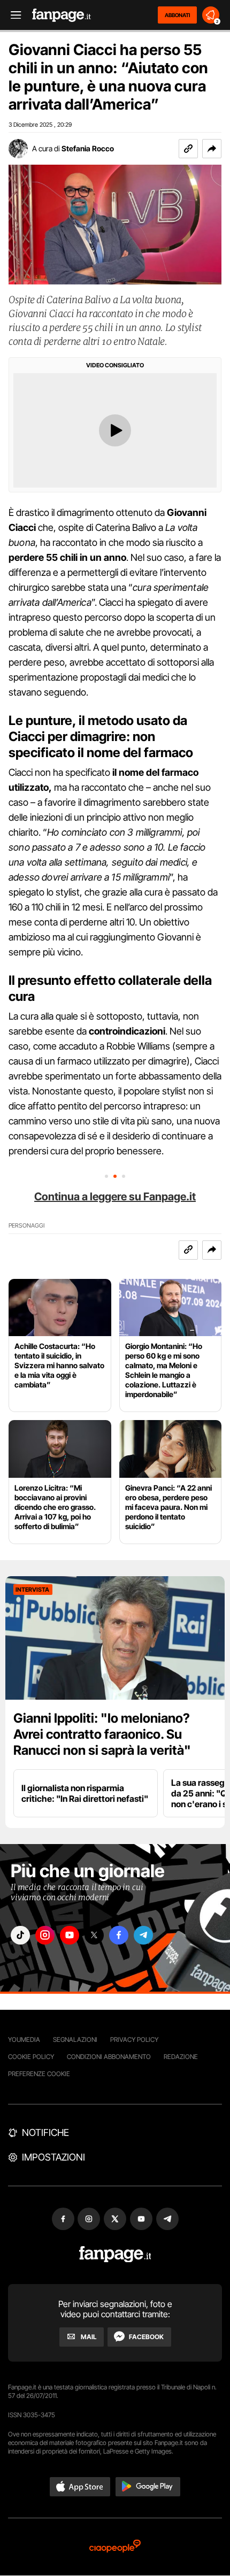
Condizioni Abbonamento (109, 2057)
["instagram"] (45, 1935)
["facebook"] (119, 1935)
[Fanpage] (115, 2254)
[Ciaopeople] (115, 2547)
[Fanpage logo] (62, 15)
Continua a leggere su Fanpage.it (115, 1197)
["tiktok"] (20, 1935)
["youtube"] (70, 1935)
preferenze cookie (39, 2074)
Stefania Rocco (88, 148)
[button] (212, 149)
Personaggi (26, 1226)
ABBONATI (177, 15)
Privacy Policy (134, 2039)
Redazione (181, 2057)
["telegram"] (143, 1935)
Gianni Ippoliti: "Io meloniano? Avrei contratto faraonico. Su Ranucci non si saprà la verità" (102, 1734)
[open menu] (12, 15)
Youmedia (24, 2039)
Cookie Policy (31, 2057)
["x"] (94, 1935)
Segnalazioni (75, 2039)
